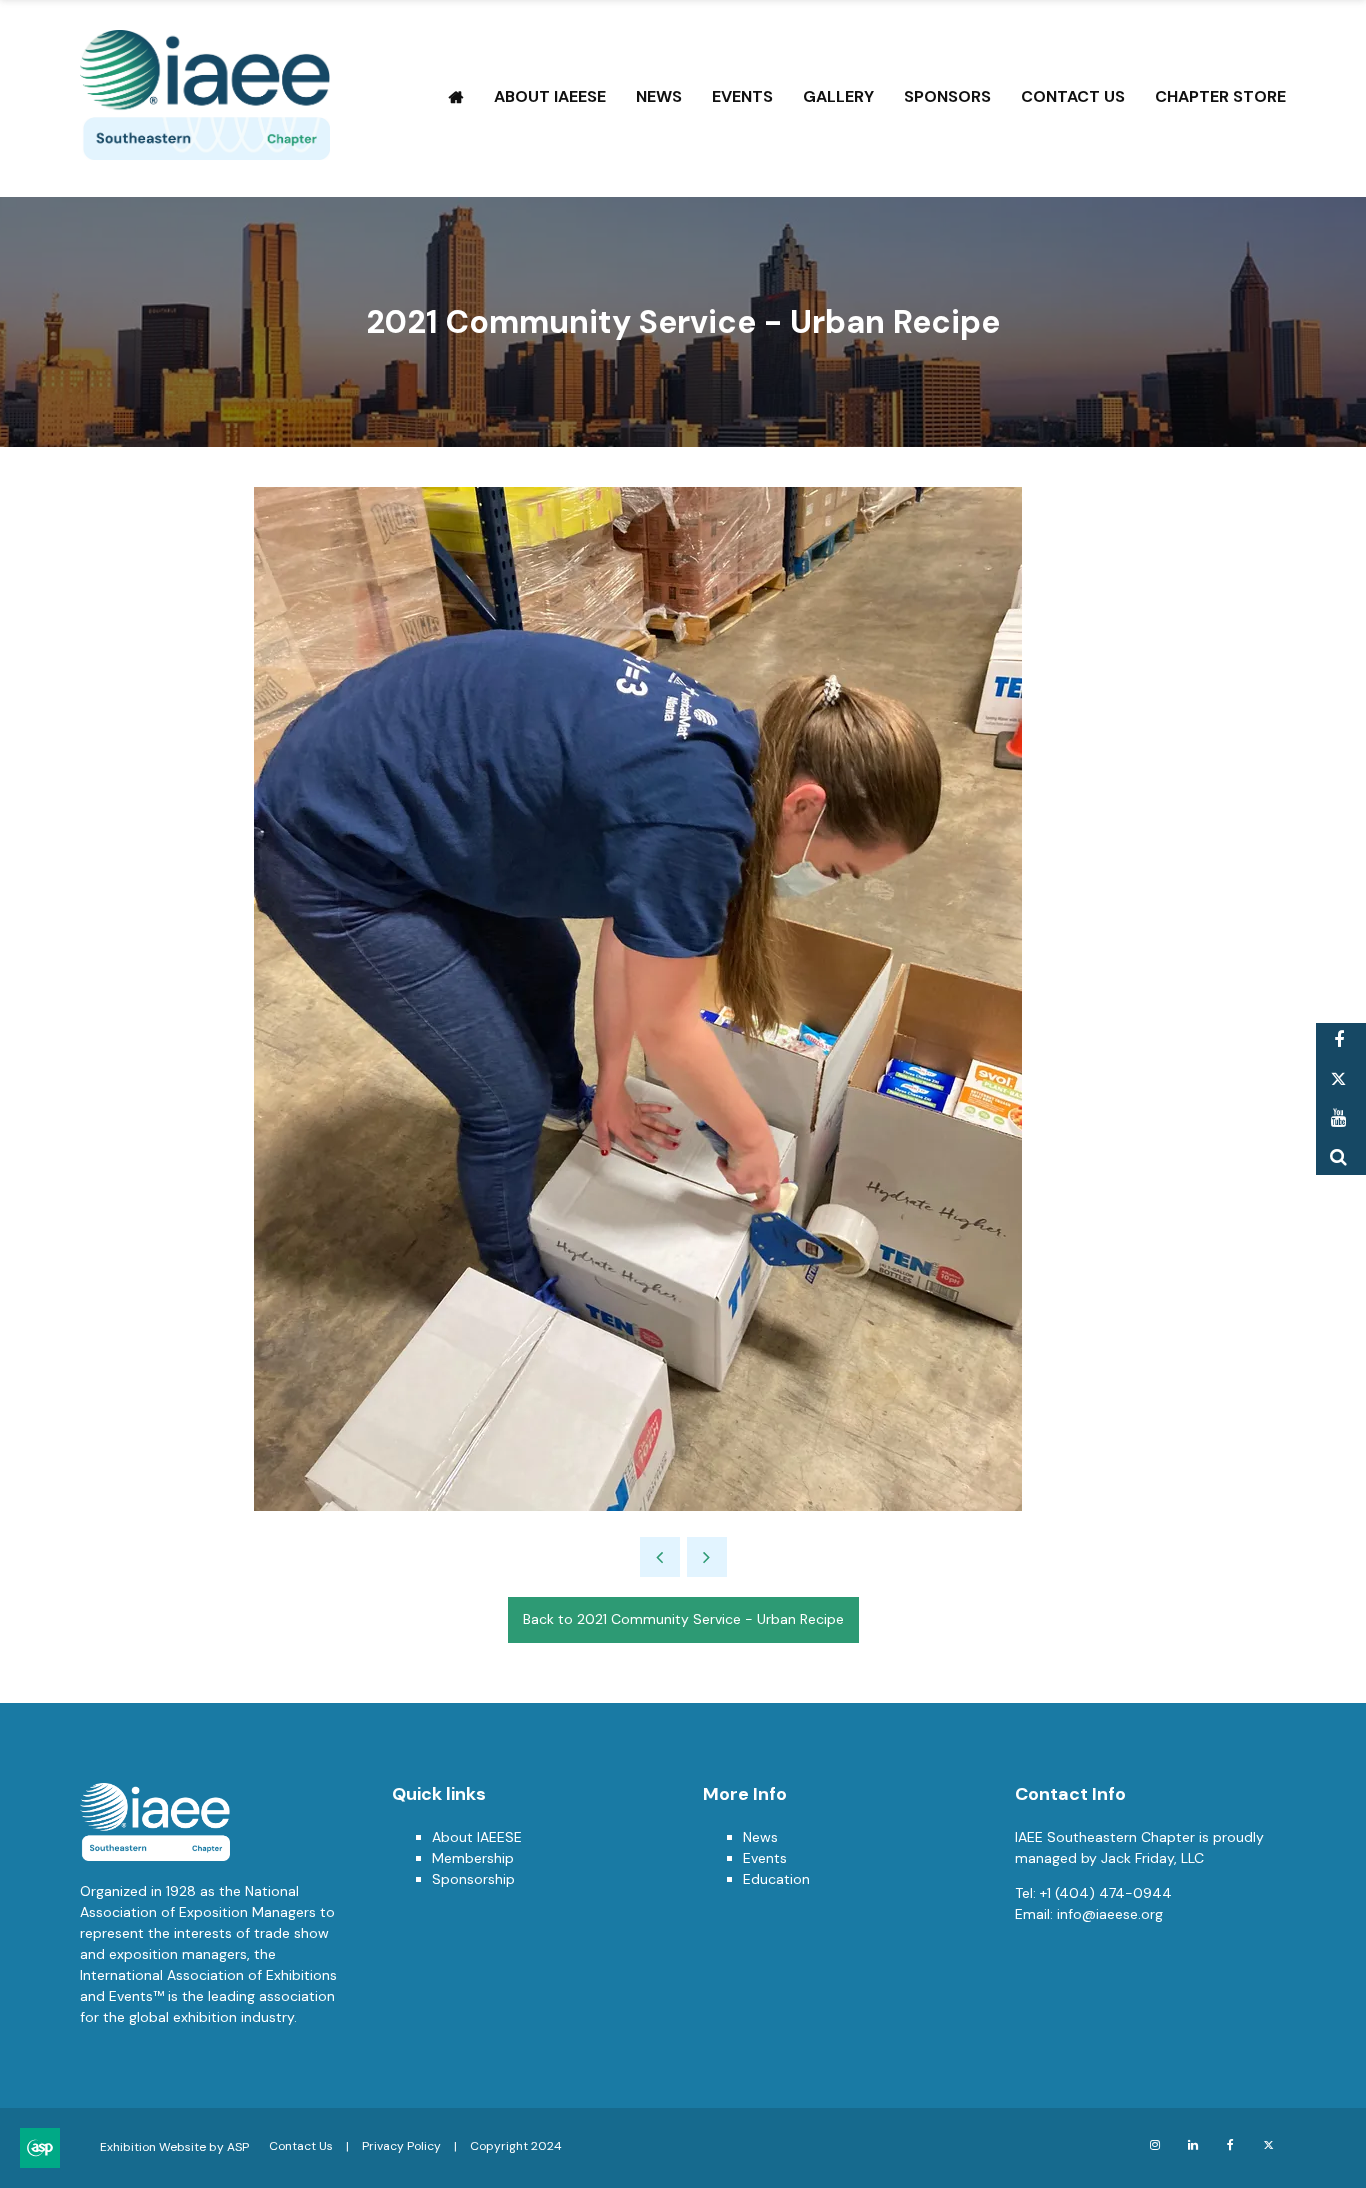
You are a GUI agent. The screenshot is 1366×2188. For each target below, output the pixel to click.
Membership (473, 1858)
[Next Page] (707, 1557)
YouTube (1338, 1118)
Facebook (1338, 1040)
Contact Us (1073, 96)
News (659, 96)
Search (1338, 1157)
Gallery (838, 96)
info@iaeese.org (1110, 1914)
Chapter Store (1220, 96)
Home (456, 97)
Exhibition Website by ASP (174, 2147)
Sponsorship (473, 1879)
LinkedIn (1192, 2145)
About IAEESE (550, 96)
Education (776, 1879)
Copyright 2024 (516, 2146)
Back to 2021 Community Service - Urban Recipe (683, 1619)
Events (742, 96)
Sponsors (947, 96)
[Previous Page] (660, 1557)
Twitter (1338, 1079)
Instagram (1154, 2145)
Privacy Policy (401, 2146)
